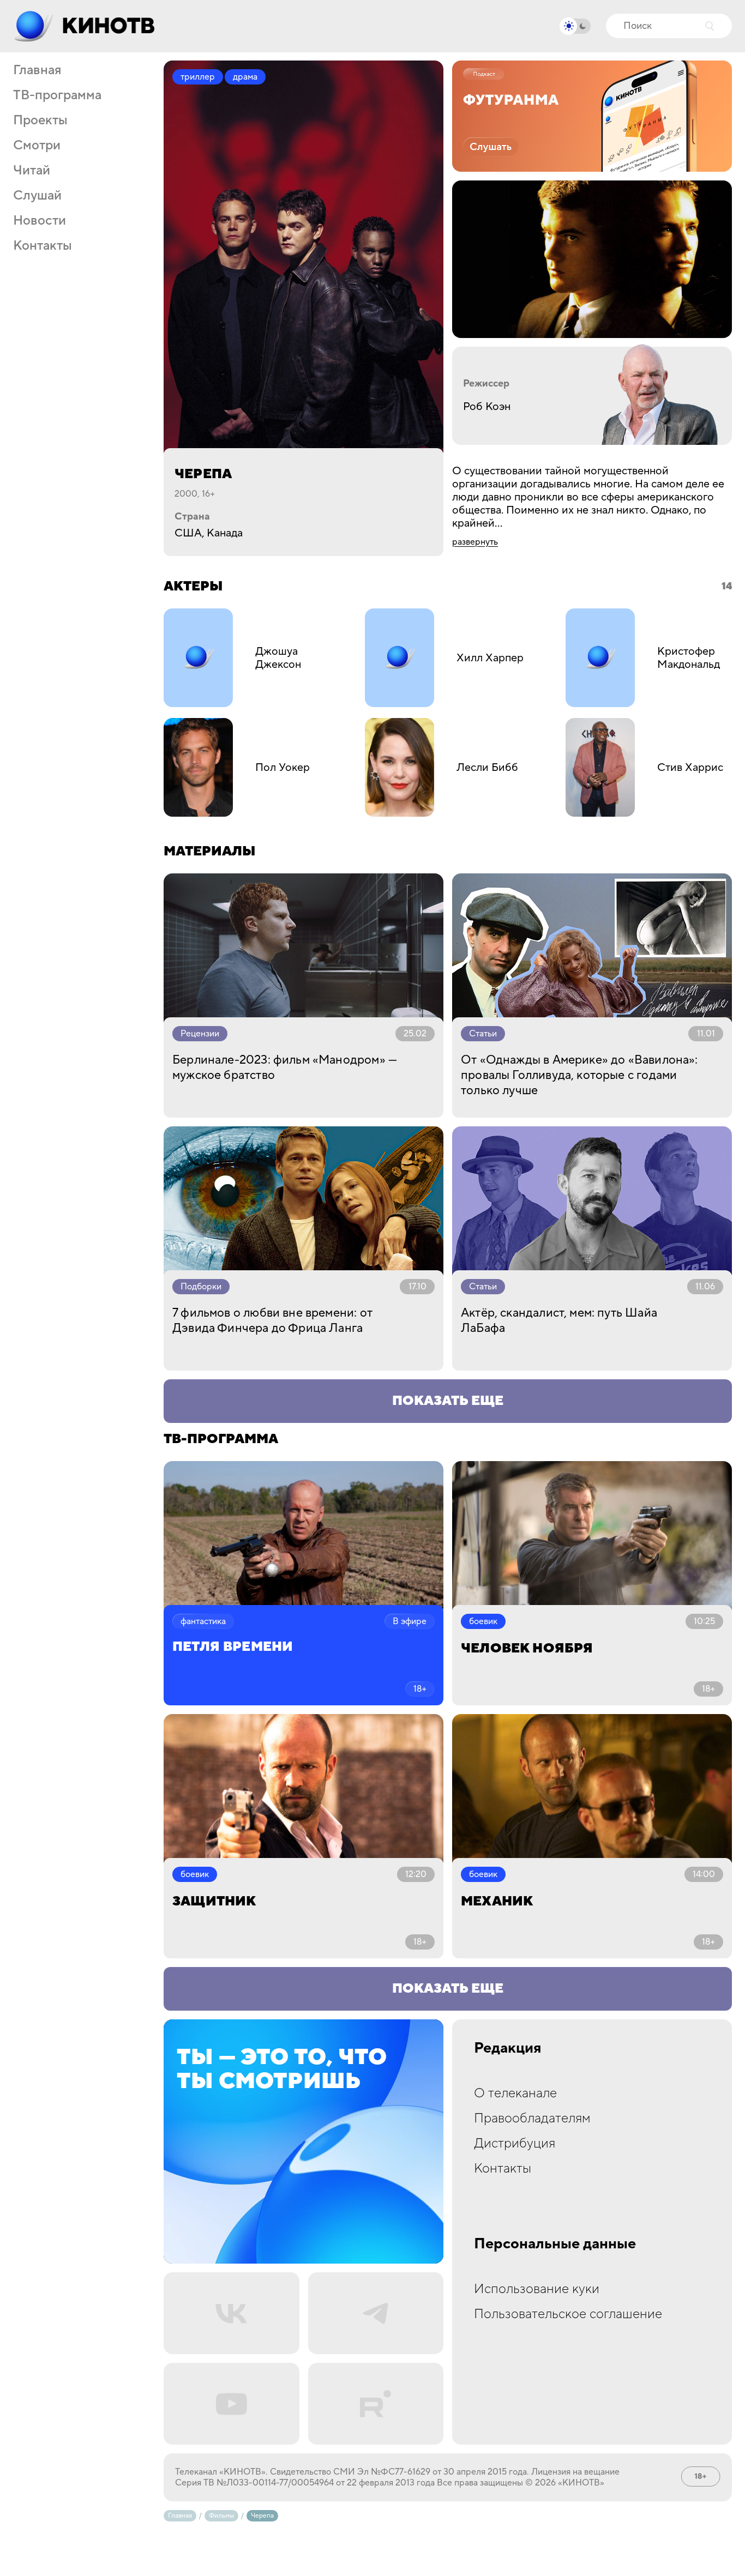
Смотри (37, 146)
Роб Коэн (487, 407)
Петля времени (233, 1647)
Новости (40, 221)
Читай (32, 171)
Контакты (43, 246)
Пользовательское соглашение (568, 2314)
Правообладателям (532, 2118)
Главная (37, 70)
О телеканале (515, 2093)
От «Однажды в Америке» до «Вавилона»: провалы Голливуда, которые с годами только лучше (579, 1075)
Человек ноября (527, 1648)
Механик (497, 1901)
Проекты (40, 120)
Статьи (483, 1034)
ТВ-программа (57, 95)
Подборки (201, 1287)
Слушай (37, 196)
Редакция (508, 2048)
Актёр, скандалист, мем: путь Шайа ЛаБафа (559, 1320)
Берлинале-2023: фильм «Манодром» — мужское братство (285, 1067)
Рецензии (200, 1034)
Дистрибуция (515, 2143)
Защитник (214, 1901)
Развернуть (475, 542)
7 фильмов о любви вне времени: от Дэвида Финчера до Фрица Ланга (272, 1320)
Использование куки (537, 2289)
